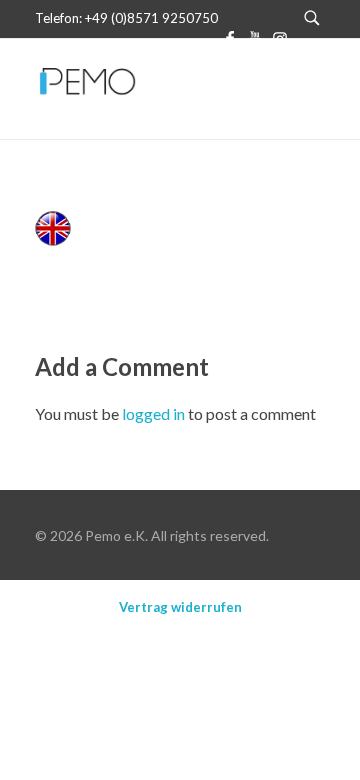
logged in (155, 413)
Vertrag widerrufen (180, 607)
